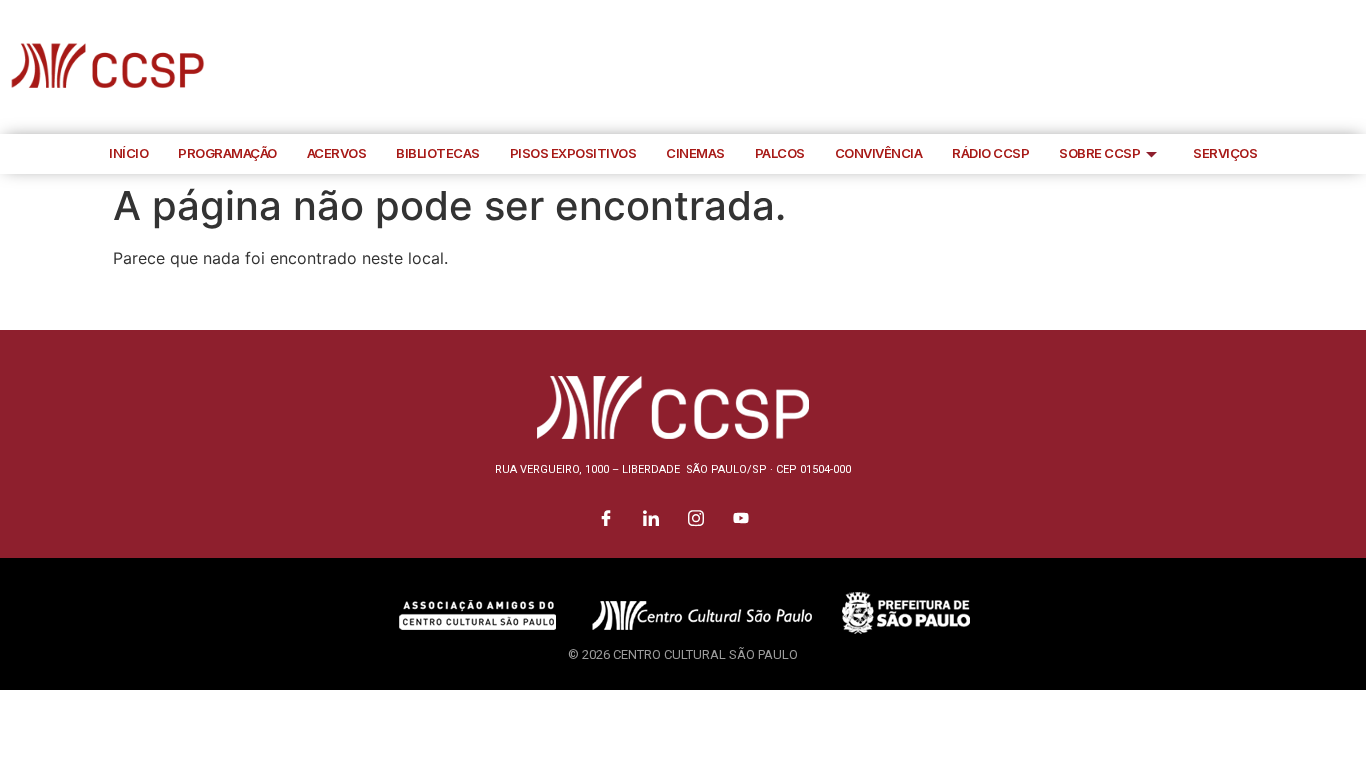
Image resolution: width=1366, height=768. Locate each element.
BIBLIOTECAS (438, 153)
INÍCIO (128, 153)
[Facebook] (1211, 67)
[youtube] (1346, 67)
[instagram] (1301, 67)
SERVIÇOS (1225, 153)
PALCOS (780, 153)
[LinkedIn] (1256, 67)
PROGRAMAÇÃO (227, 153)
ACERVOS (337, 153)
